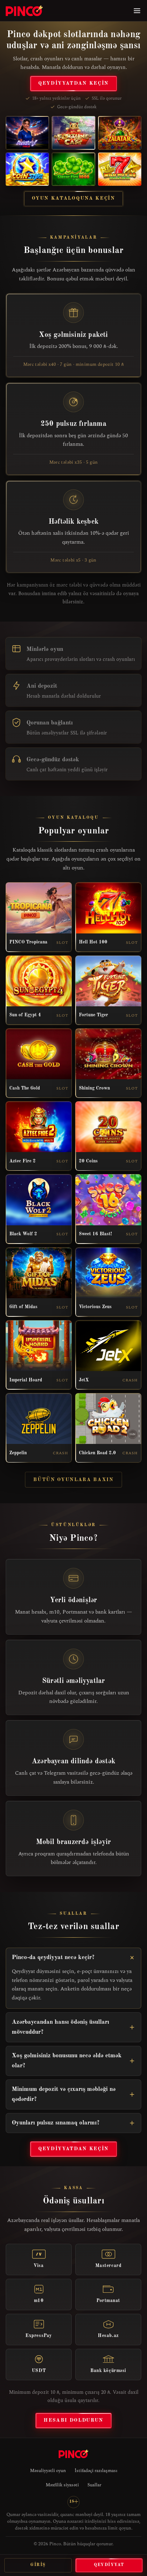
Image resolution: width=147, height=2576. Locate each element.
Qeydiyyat (109, 2565)
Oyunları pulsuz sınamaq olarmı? (56, 2123)
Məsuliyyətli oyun (48, 2471)
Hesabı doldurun (73, 2420)
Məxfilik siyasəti (62, 2485)
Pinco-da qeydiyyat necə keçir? (53, 1957)
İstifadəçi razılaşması (96, 2471)
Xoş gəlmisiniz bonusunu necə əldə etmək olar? (67, 2061)
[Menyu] (137, 11)
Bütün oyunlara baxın (73, 1480)
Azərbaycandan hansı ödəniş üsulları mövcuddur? (60, 2027)
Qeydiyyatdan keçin (73, 83)
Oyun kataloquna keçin (73, 198)
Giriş (38, 2565)
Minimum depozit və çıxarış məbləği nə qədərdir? (64, 2094)
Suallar (94, 2485)
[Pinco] (24, 11)
